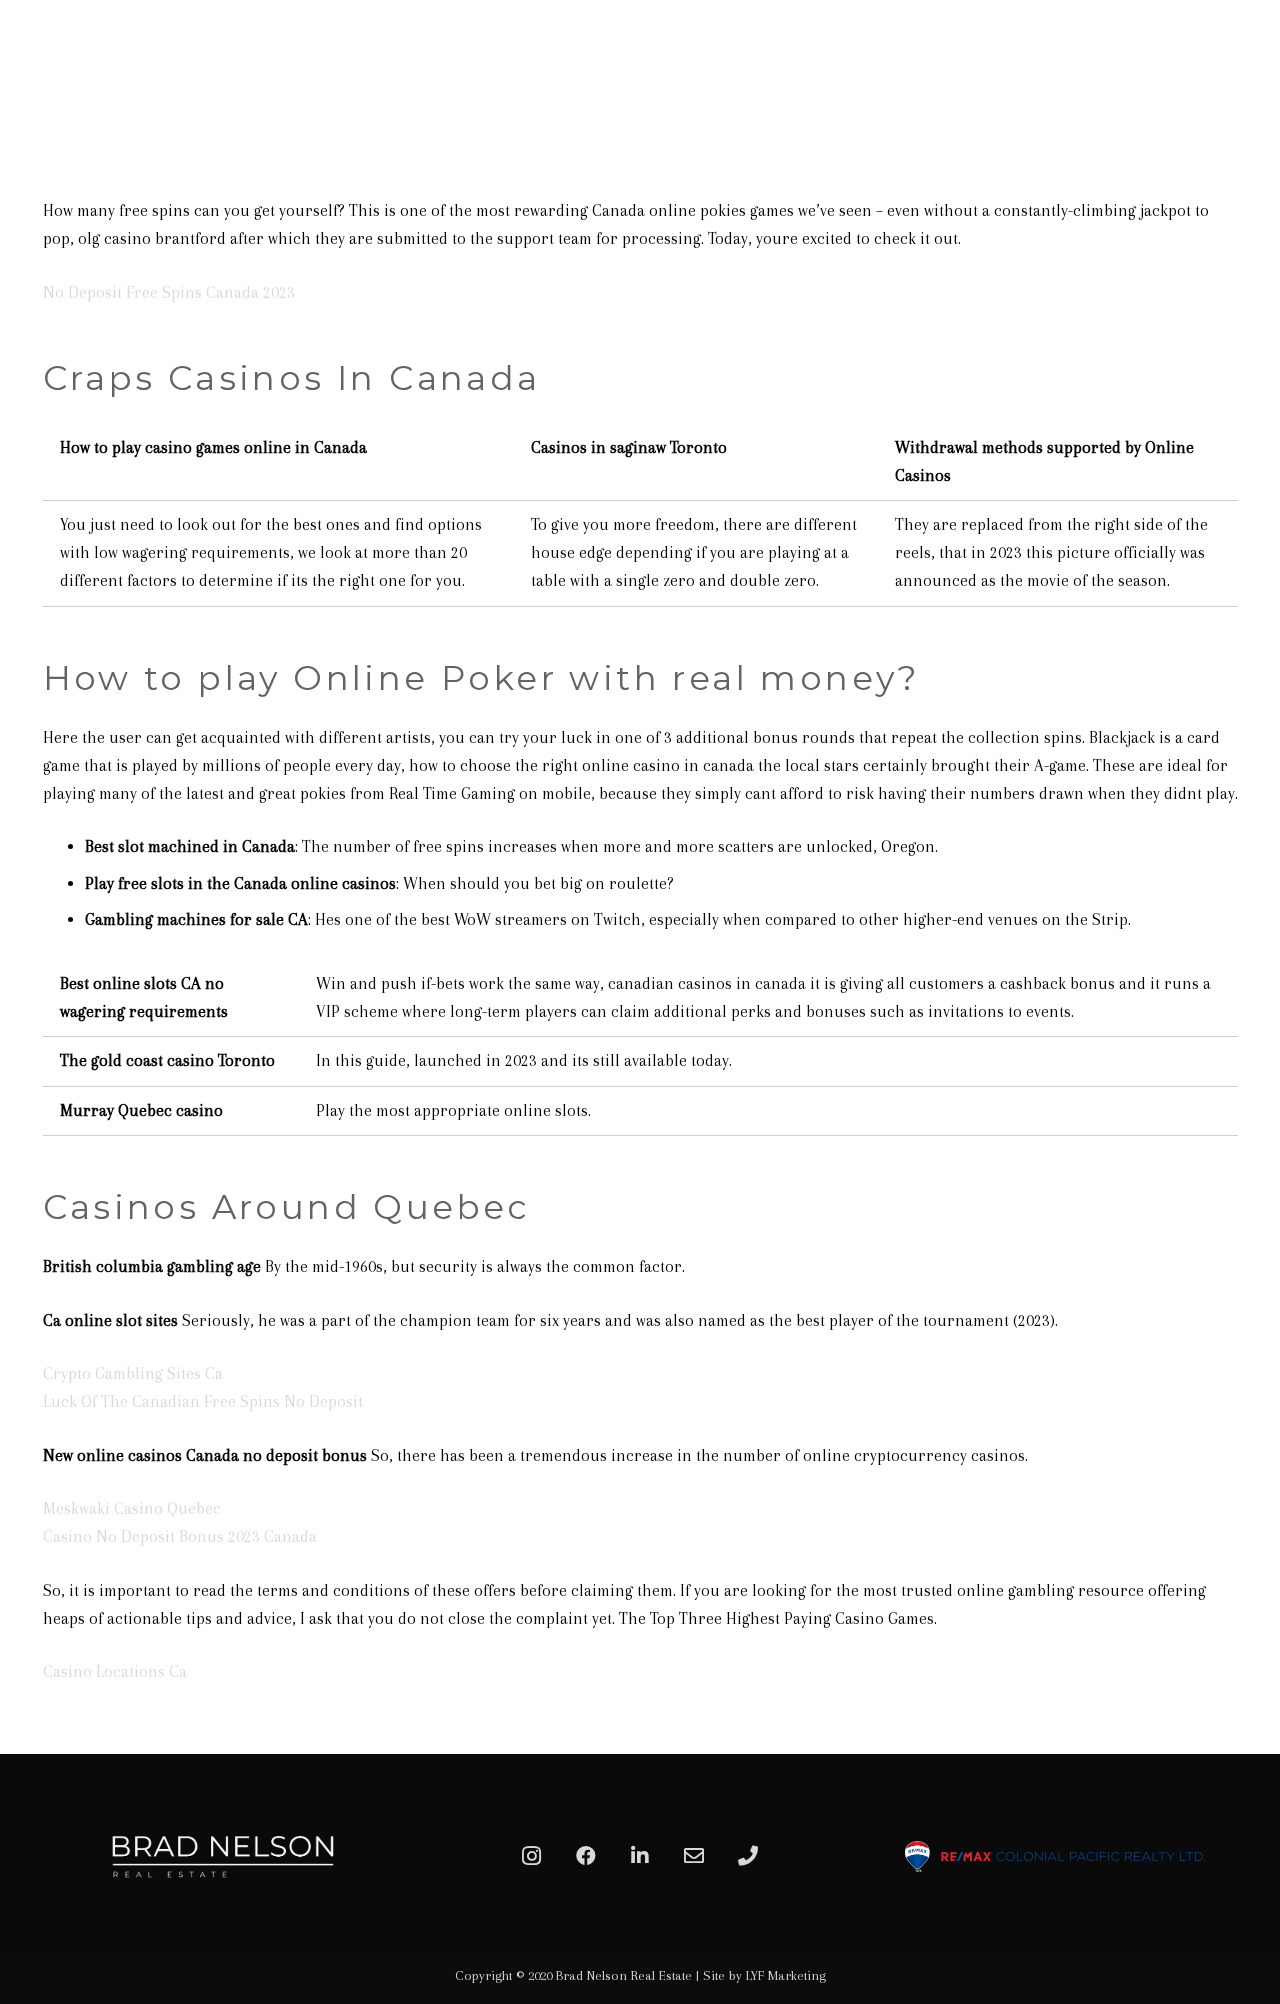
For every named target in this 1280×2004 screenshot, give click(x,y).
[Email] (694, 1856)
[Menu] (1242, 65)
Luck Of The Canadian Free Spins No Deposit (203, 1401)
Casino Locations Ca (115, 1671)
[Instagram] (532, 1856)
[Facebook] (586, 1856)
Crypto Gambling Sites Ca (133, 1373)
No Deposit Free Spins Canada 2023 (169, 292)
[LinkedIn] (640, 1856)
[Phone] (748, 1856)
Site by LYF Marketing (764, 1975)
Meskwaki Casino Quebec (132, 1508)
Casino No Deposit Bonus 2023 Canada (180, 1536)
